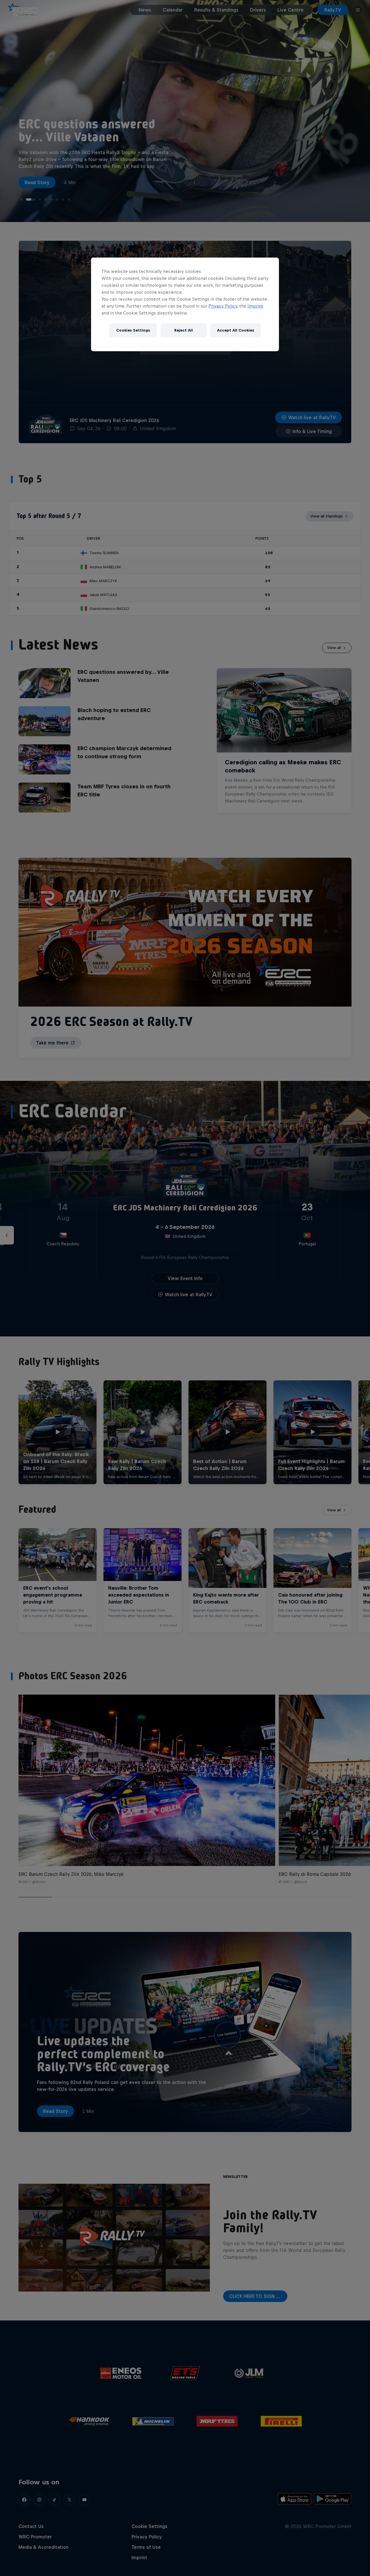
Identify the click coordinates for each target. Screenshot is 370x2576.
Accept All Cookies (236, 330)
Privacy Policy (223, 306)
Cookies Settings (133, 330)
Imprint (255, 306)
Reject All (184, 330)
